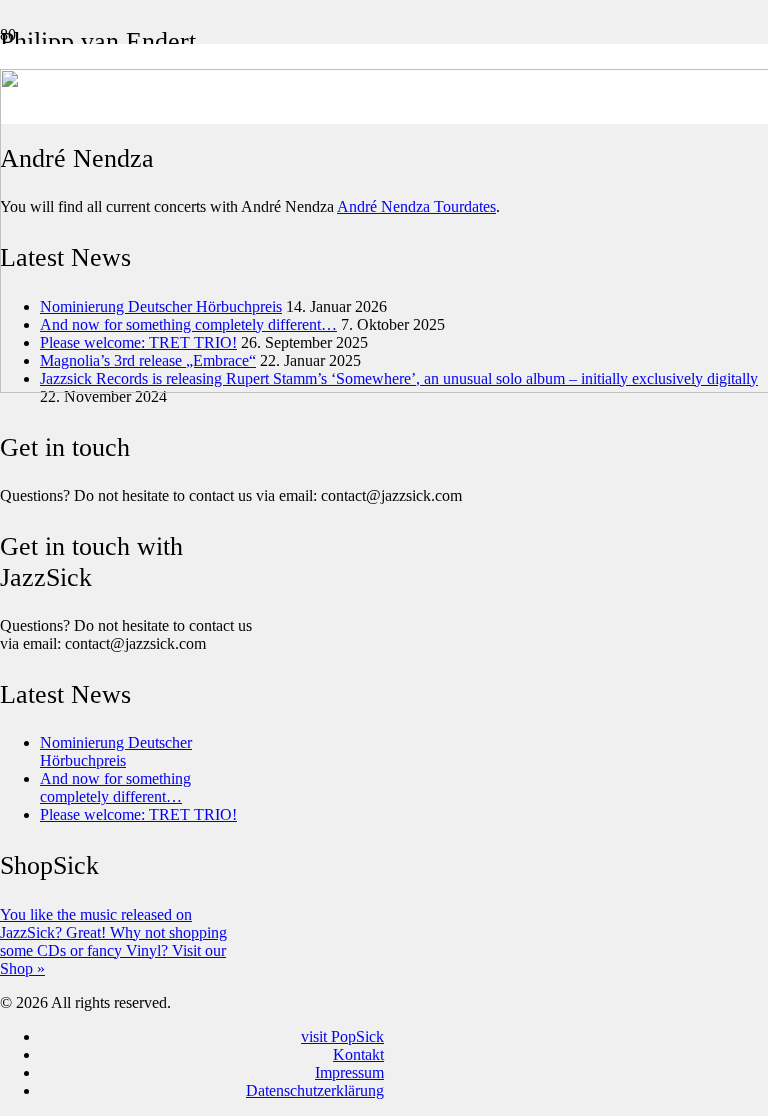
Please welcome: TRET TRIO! (138, 814)
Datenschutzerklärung (315, 1090)
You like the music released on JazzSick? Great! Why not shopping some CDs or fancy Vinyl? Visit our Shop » (113, 941)
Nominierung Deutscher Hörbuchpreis (116, 751)
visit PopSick (342, 1036)
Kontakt (358, 1054)
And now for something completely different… (115, 787)
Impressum (349, 1072)
